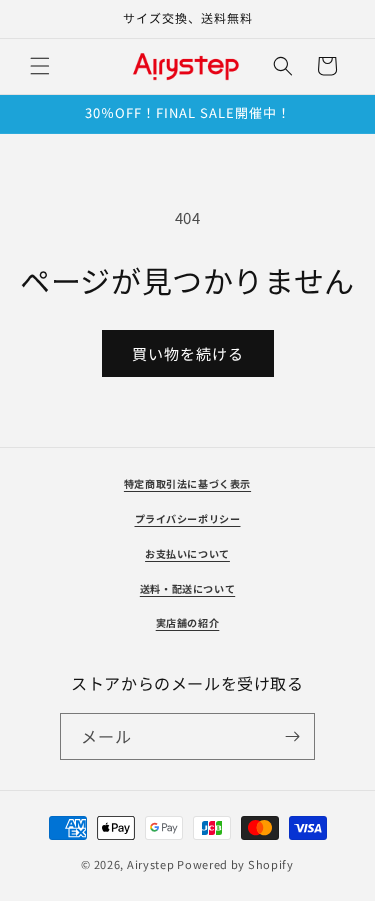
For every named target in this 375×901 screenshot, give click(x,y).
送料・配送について (187, 588)
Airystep (151, 864)
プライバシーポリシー (188, 518)
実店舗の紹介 (188, 622)
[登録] (292, 736)
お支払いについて (187, 553)
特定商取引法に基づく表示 (187, 483)
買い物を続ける (188, 353)
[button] (40, 66)
